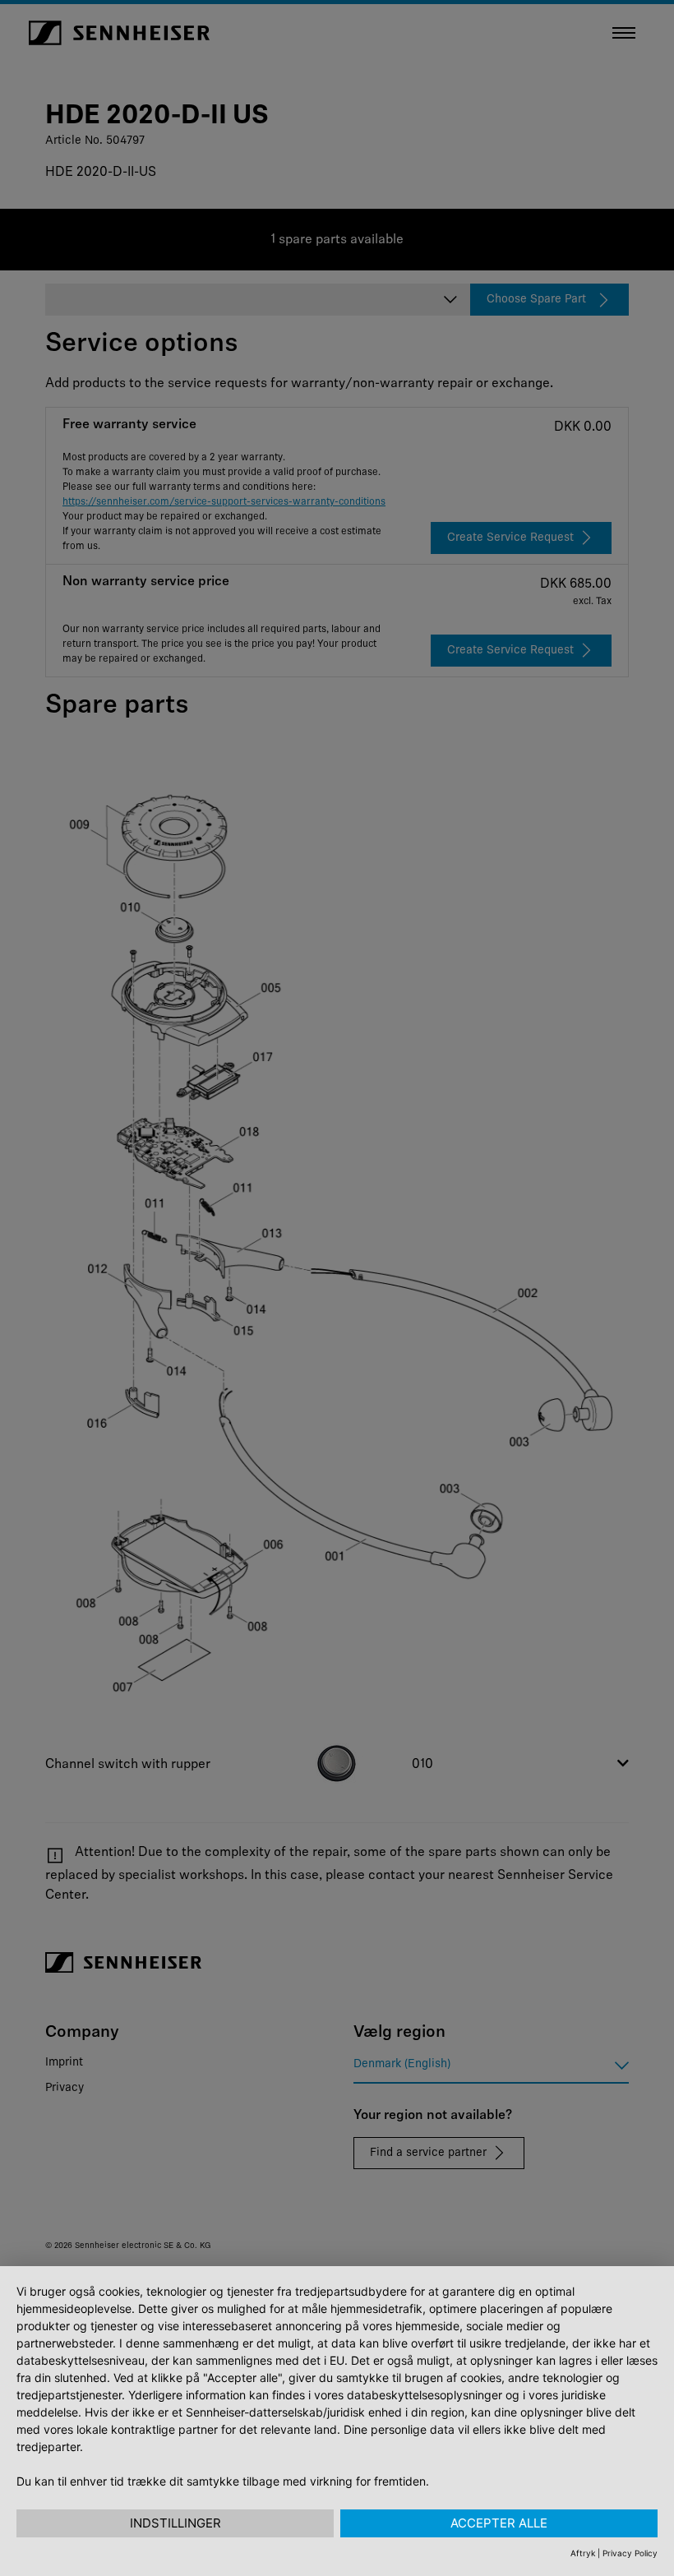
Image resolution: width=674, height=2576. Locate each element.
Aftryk (583, 2553)
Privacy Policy (630, 2553)
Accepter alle (499, 2523)
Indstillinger (175, 2523)
